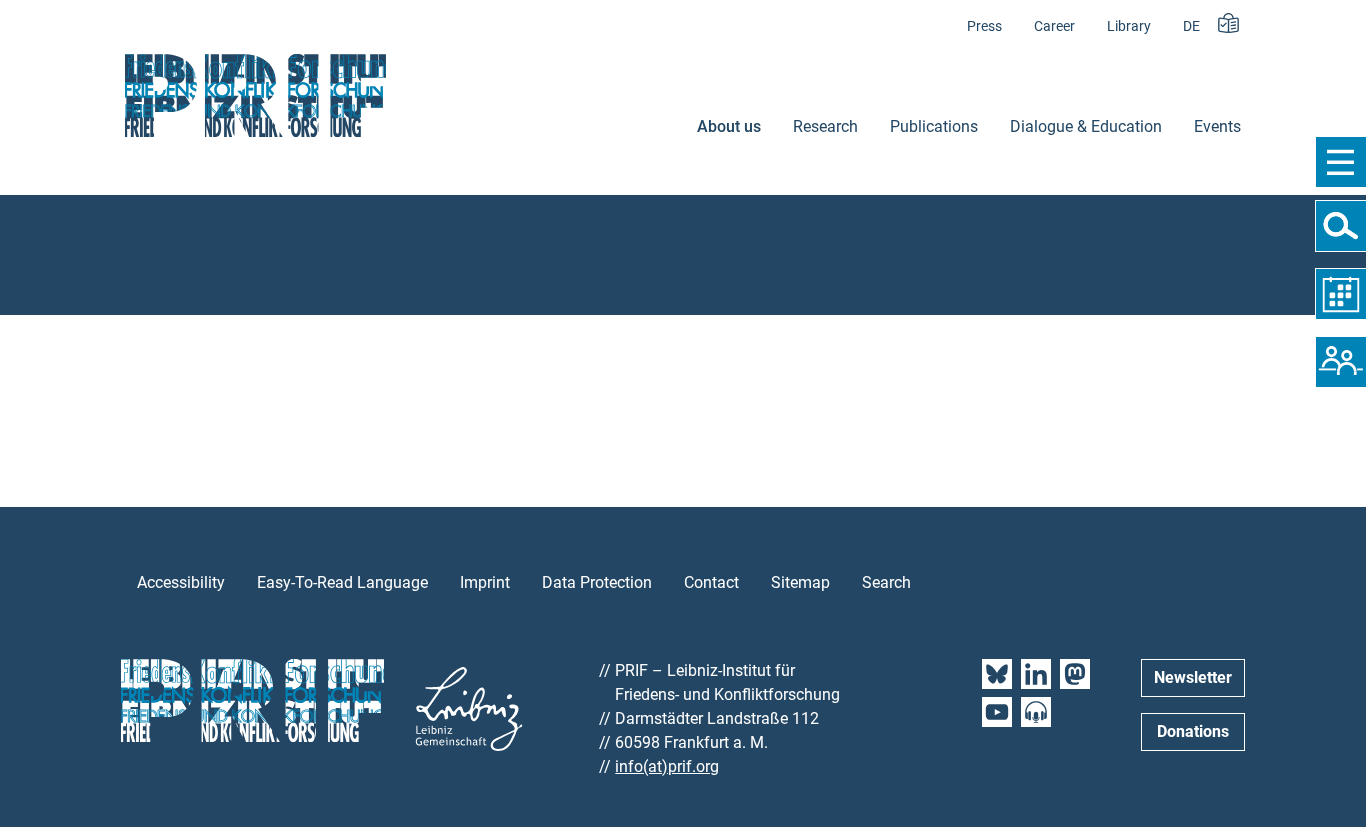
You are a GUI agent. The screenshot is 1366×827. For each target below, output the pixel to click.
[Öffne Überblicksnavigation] (1340, 162)
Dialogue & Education (1086, 126)
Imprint (485, 582)
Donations (1193, 731)
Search (886, 582)
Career (1054, 26)
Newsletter (1193, 677)
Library (1129, 26)
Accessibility (181, 582)
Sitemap (800, 582)
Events (1217, 126)
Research (825, 126)
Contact (711, 582)
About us (729, 126)
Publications (934, 126)
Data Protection (597, 582)
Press (984, 26)
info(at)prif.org (667, 766)
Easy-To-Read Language (342, 582)
